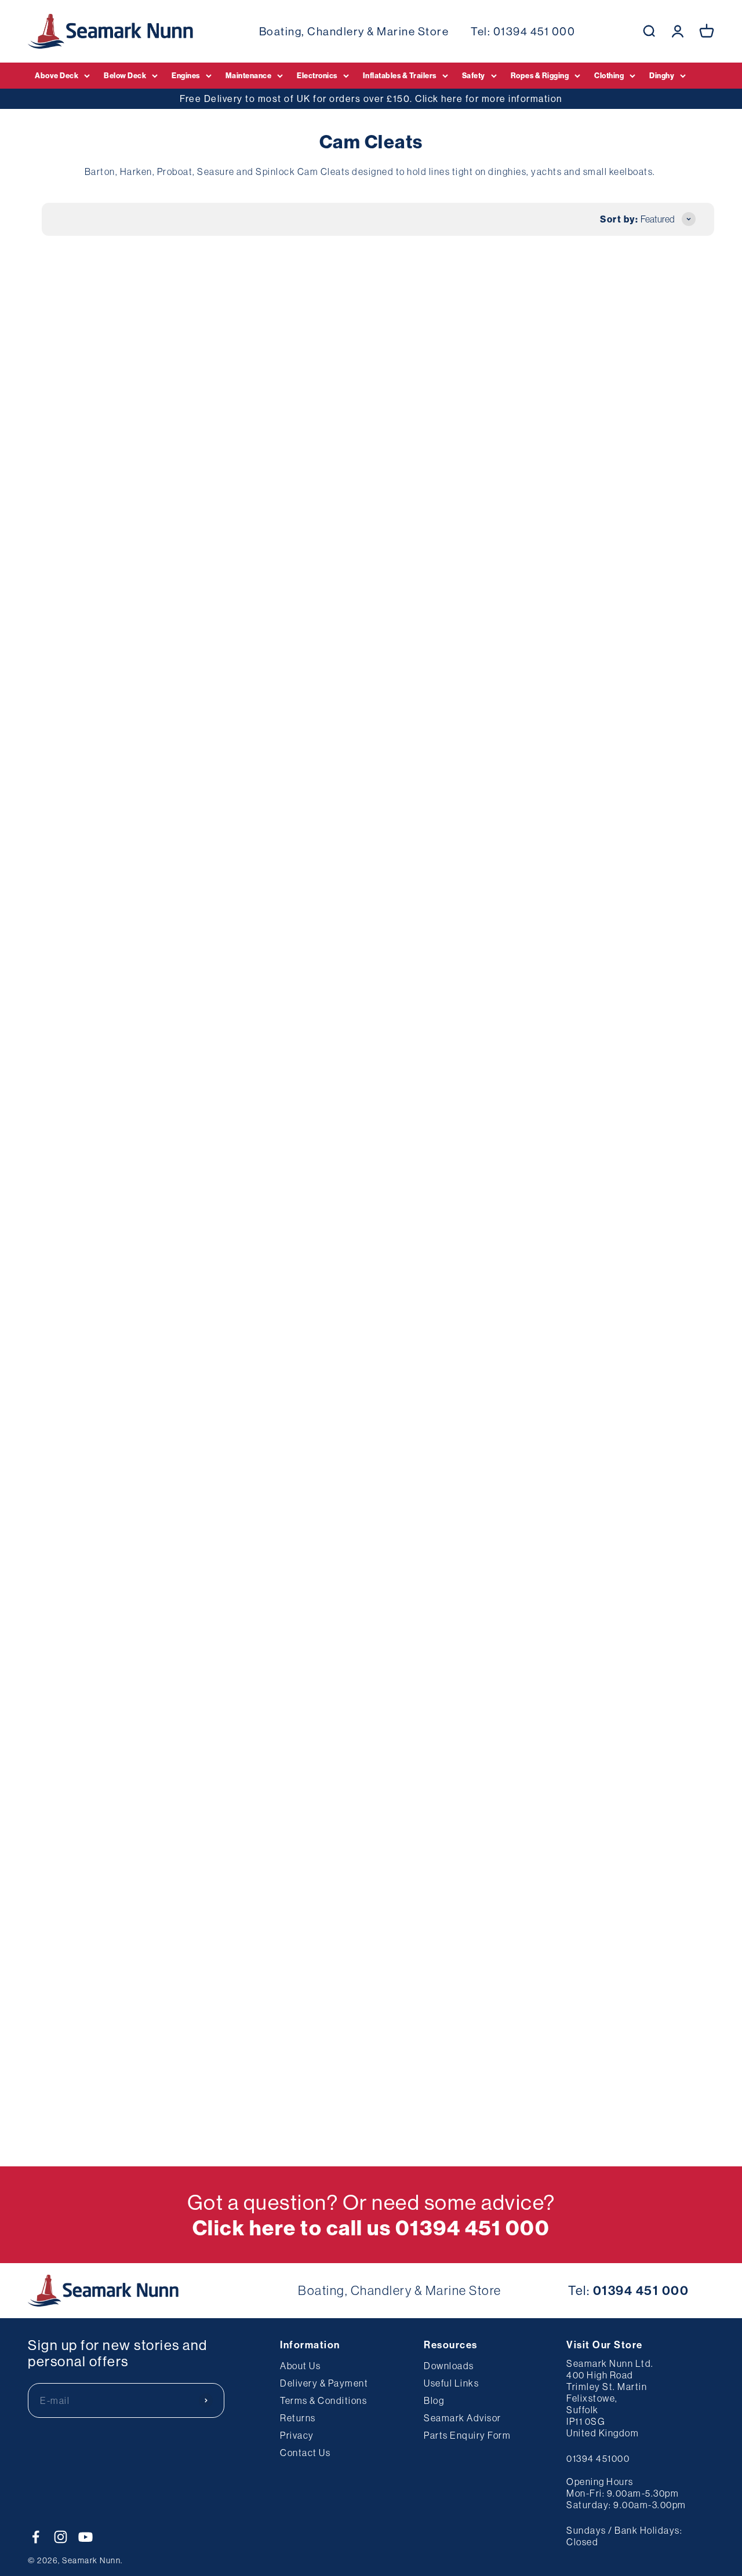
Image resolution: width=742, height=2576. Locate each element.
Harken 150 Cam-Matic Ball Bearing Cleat (221, 685)
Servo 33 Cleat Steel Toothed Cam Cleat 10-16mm (226, 403)
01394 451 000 (534, 31)
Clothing (609, 75)
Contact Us (305, 2453)
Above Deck (57, 75)
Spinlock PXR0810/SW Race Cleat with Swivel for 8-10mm (91, 966)
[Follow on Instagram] (61, 2537)
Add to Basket (91, 483)
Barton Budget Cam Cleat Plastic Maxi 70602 (505, 1544)
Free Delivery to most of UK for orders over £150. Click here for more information (371, 98)
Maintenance (249, 75)
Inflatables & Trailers (400, 75)
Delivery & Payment (324, 2383)
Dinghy (662, 75)
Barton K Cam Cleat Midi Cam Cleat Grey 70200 (87, 1544)
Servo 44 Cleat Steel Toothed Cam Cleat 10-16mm (87, 403)
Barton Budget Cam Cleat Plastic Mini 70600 (505, 685)
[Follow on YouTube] (86, 2537)
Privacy (297, 2435)
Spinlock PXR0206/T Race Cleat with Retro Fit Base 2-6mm (510, 966)
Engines (186, 75)
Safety (474, 75)
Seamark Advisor (463, 2418)
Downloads (449, 2366)
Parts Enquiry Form (467, 2435)
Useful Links (451, 2383)
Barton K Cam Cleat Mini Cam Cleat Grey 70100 (647, 1262)
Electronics (317, 75)
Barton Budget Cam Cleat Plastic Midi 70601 (365, 1544)
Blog (434, 2400)
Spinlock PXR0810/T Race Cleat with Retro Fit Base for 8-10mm (649, 685)
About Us (300, 2366)
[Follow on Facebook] (36, 2537)
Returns (298, 2418)
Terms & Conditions (323, 2400)
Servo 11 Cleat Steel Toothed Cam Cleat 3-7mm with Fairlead (649, 1544)
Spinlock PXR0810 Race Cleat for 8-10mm (221, 966)
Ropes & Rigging (540, 75)
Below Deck (125, 75)
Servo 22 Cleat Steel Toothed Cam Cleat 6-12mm (369, 403)
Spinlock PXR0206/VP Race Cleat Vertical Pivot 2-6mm (371, 966)
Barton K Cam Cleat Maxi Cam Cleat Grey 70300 (229, 1544)
